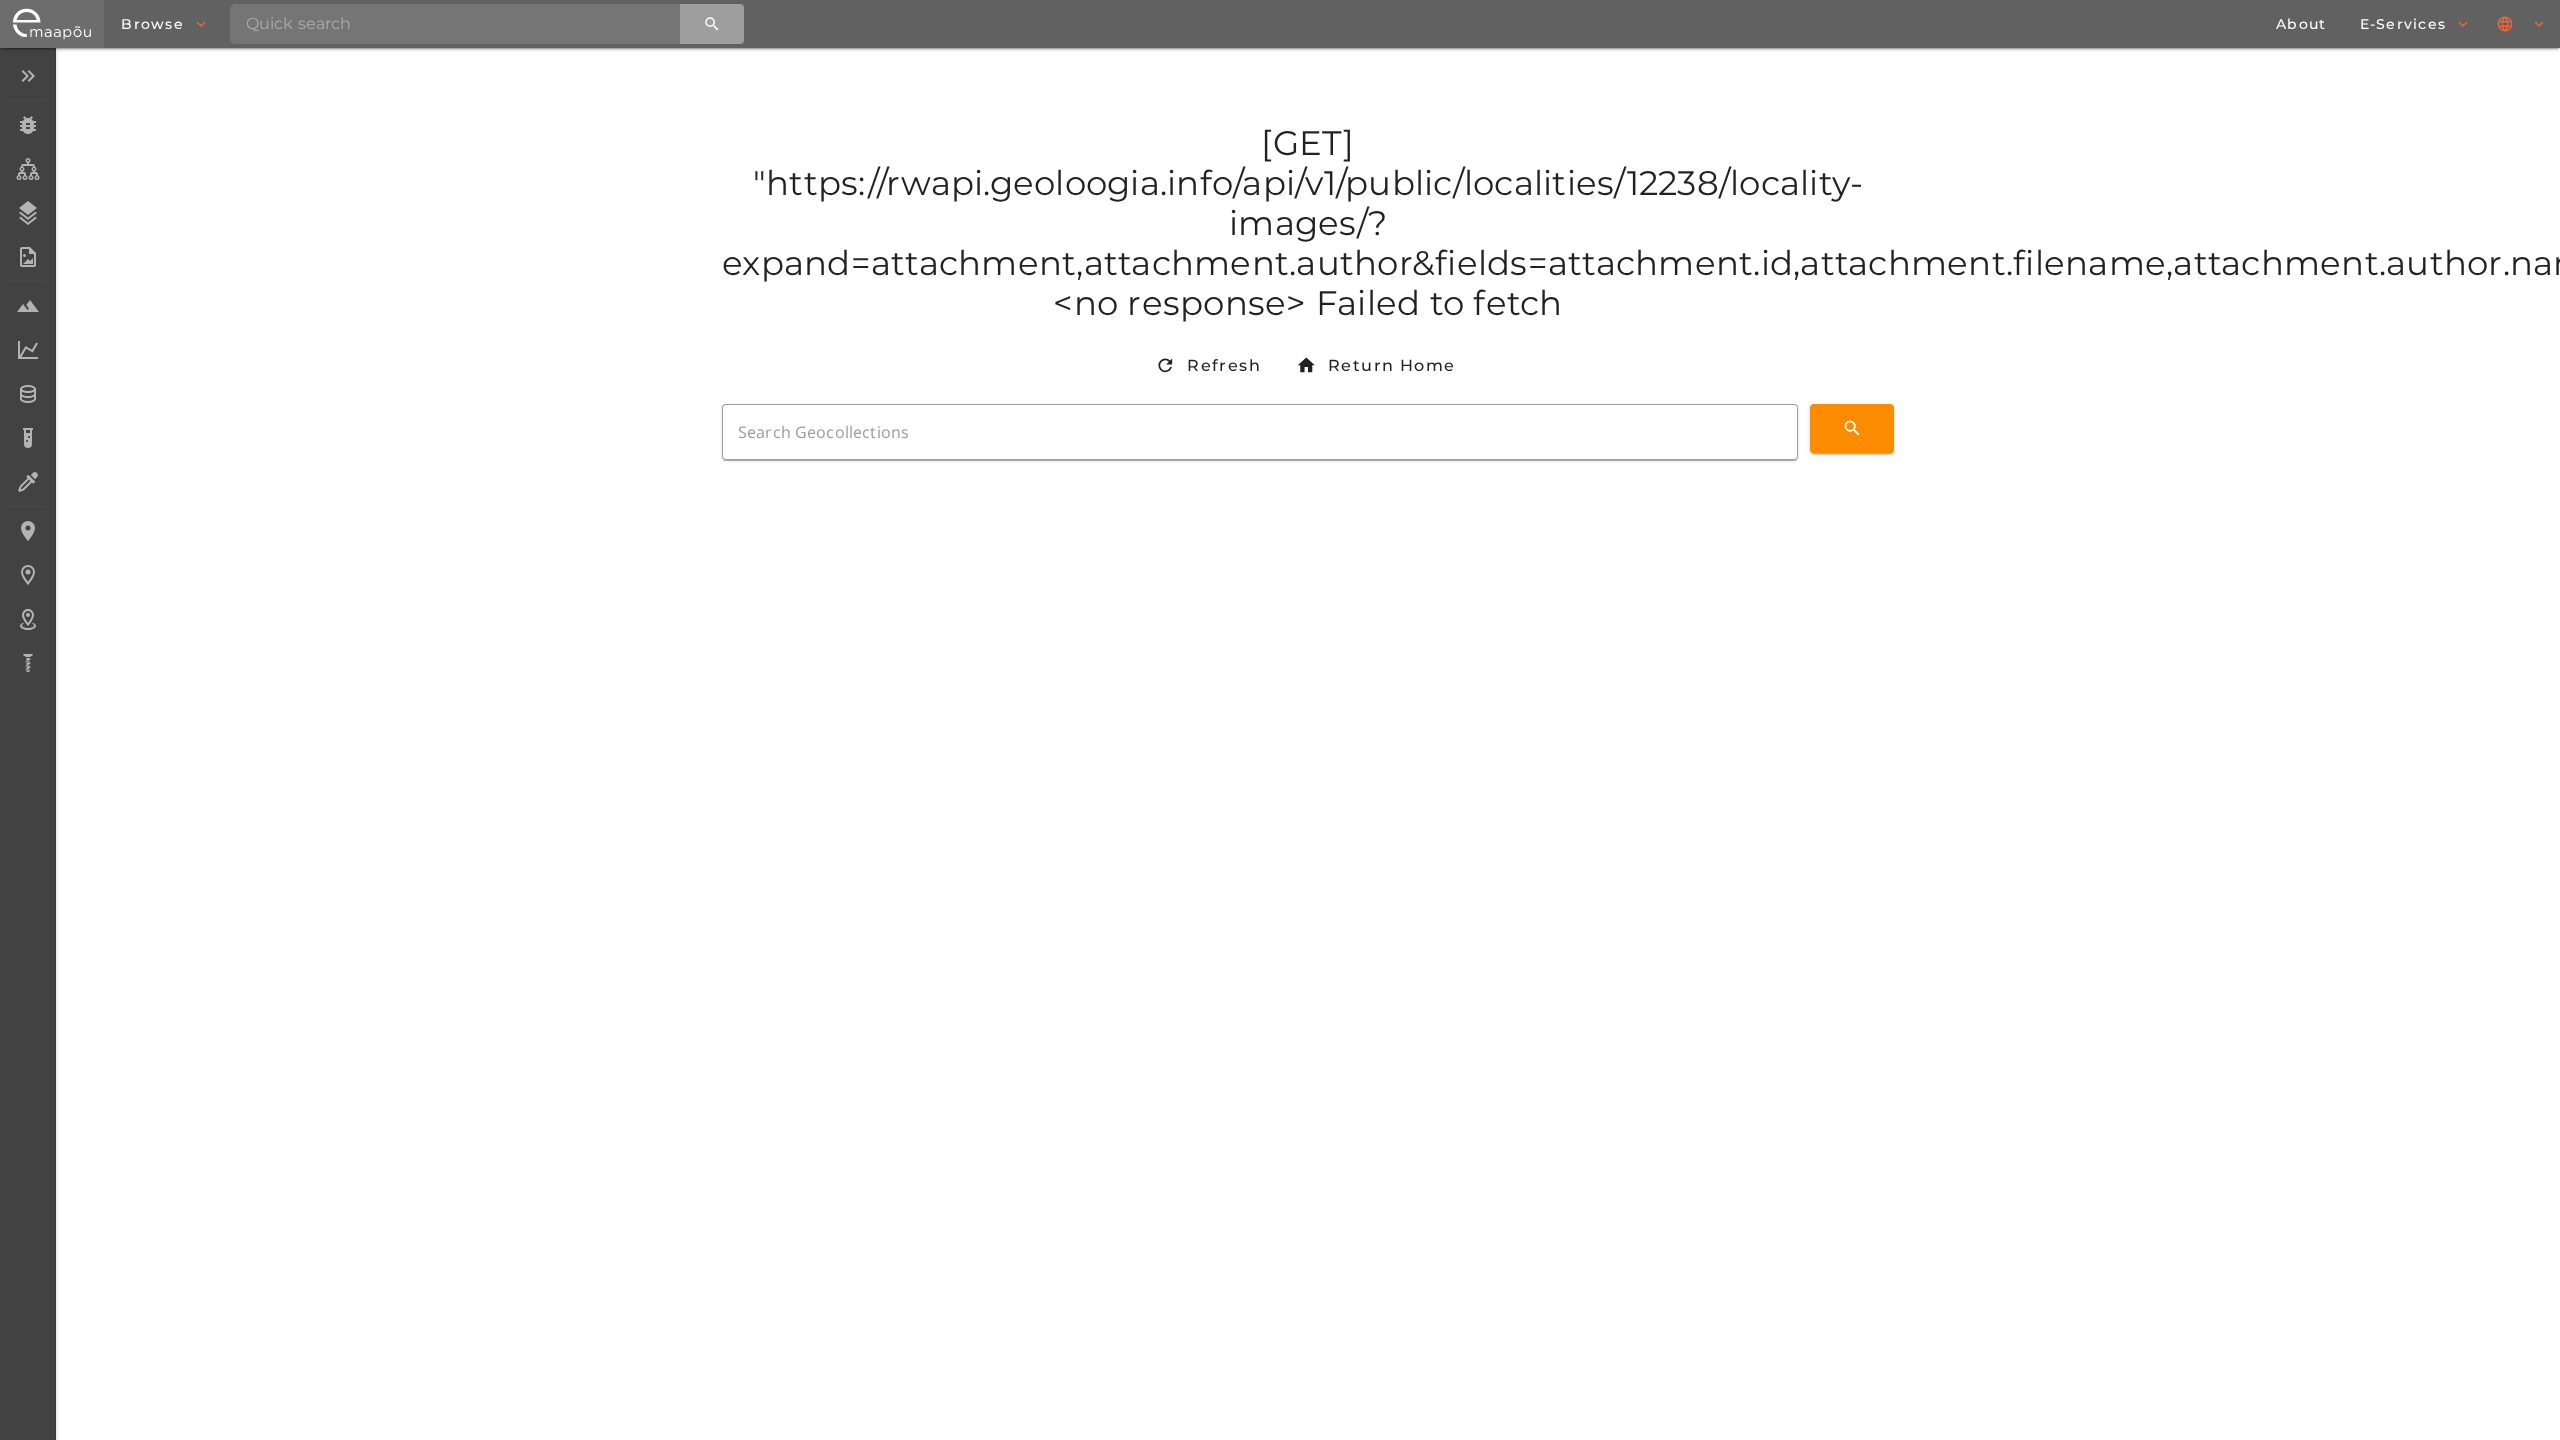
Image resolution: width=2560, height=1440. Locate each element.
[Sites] (27, 575)
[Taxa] (27, 169)
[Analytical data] (27, 350)
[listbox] (27, 371)
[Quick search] (712, 24)
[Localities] (27, 531)
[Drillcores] (27, 663)
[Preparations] (27, 482)
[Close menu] (27, 76)
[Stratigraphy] (27, 213)
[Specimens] (27, 125)
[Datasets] (27, 394)
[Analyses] (27, 438)
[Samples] (27, 306)
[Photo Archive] (27, 257)
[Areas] (27, 619)
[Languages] (2522, 24)
